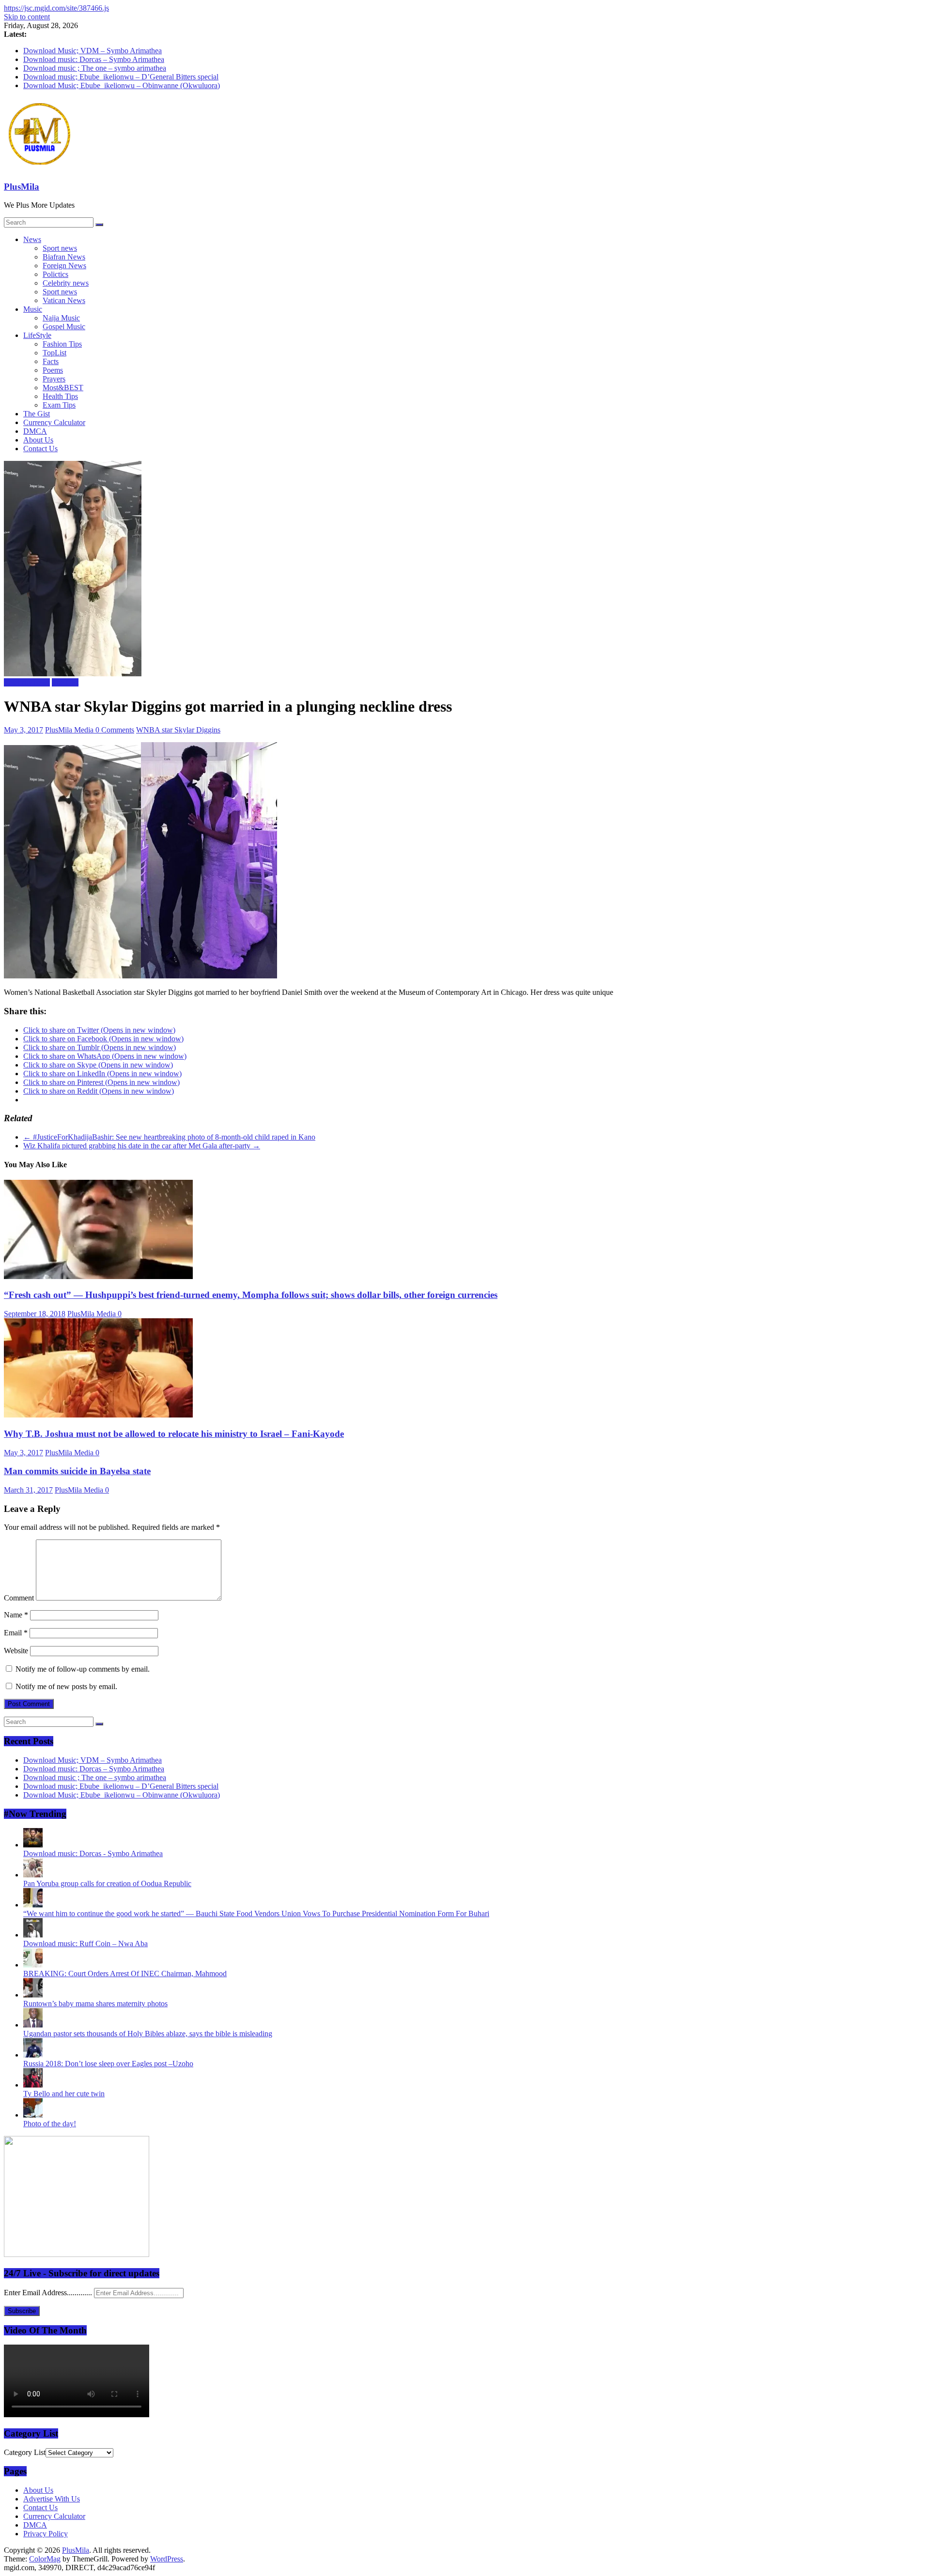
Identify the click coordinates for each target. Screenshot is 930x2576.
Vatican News (64, 300)
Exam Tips (59, 405)
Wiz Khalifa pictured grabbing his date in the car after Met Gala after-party (142, 1146)
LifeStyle (37, 335)
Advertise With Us (52, 2499)
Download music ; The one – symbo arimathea (95, 68)
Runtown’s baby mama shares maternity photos (95, 2004)
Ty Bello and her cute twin (64, 2094)
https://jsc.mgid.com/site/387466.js (56, 8)
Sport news (60, 248)
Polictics (55, 274)
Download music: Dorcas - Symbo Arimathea (93, 1853)
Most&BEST (63, 388)
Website (16, 1651)
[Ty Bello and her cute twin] (33, 2085)
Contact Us (40, 449)
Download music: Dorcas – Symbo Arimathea (94, 59)
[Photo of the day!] (33, 2115)
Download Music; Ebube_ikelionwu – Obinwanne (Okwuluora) (122, 85)
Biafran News (64, 257)
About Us (38, 440)
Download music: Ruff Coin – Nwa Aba (85, 1943)
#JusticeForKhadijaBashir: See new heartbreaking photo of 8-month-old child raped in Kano (169, 1137)
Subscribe (22, 2311)
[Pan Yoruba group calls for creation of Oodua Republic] (33, 1875)
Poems (53, 370)
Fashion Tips (62, 344)
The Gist (37, 414)
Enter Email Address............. (49, 2293)
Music (33, 309)
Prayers (54, 379)
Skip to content (27, 17)
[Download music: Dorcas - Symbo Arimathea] (33, 1845)
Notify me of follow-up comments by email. (83, 1669)
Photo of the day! (50, 2124)
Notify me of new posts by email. (66, 1686)
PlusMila (22, 187)
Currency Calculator (54, 422)
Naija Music (61, 318)
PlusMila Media (70, 730)
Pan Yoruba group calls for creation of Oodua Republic (107, 1883)
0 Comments (115, 730)
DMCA (35, 431)
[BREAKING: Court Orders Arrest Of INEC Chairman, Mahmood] (33, 1965)
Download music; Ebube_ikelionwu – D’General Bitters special (121, 77)
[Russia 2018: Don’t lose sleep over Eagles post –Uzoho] (33, 2055)
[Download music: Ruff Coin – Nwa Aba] (33, 1935)
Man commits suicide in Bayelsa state (77, 1471)
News (32, 239)
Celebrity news (66, 283)
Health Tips (60, 396)
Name (16, 1615)
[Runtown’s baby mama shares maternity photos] (33, 1995)
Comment (19, 1598)
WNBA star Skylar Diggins (178, 730)
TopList (54, 353)
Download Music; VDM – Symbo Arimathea (93, 51)
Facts (51, 361)
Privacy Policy (46, 2534)
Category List (25, 2452)
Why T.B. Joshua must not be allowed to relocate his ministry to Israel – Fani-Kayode (174, 1434)
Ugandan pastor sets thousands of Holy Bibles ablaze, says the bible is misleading (148, 2034)
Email (16, 1633)
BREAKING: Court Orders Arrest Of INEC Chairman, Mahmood (125, 1974)
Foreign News (64, 266)
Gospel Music (64, 327)
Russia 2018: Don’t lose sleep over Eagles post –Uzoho (108, 2064)
